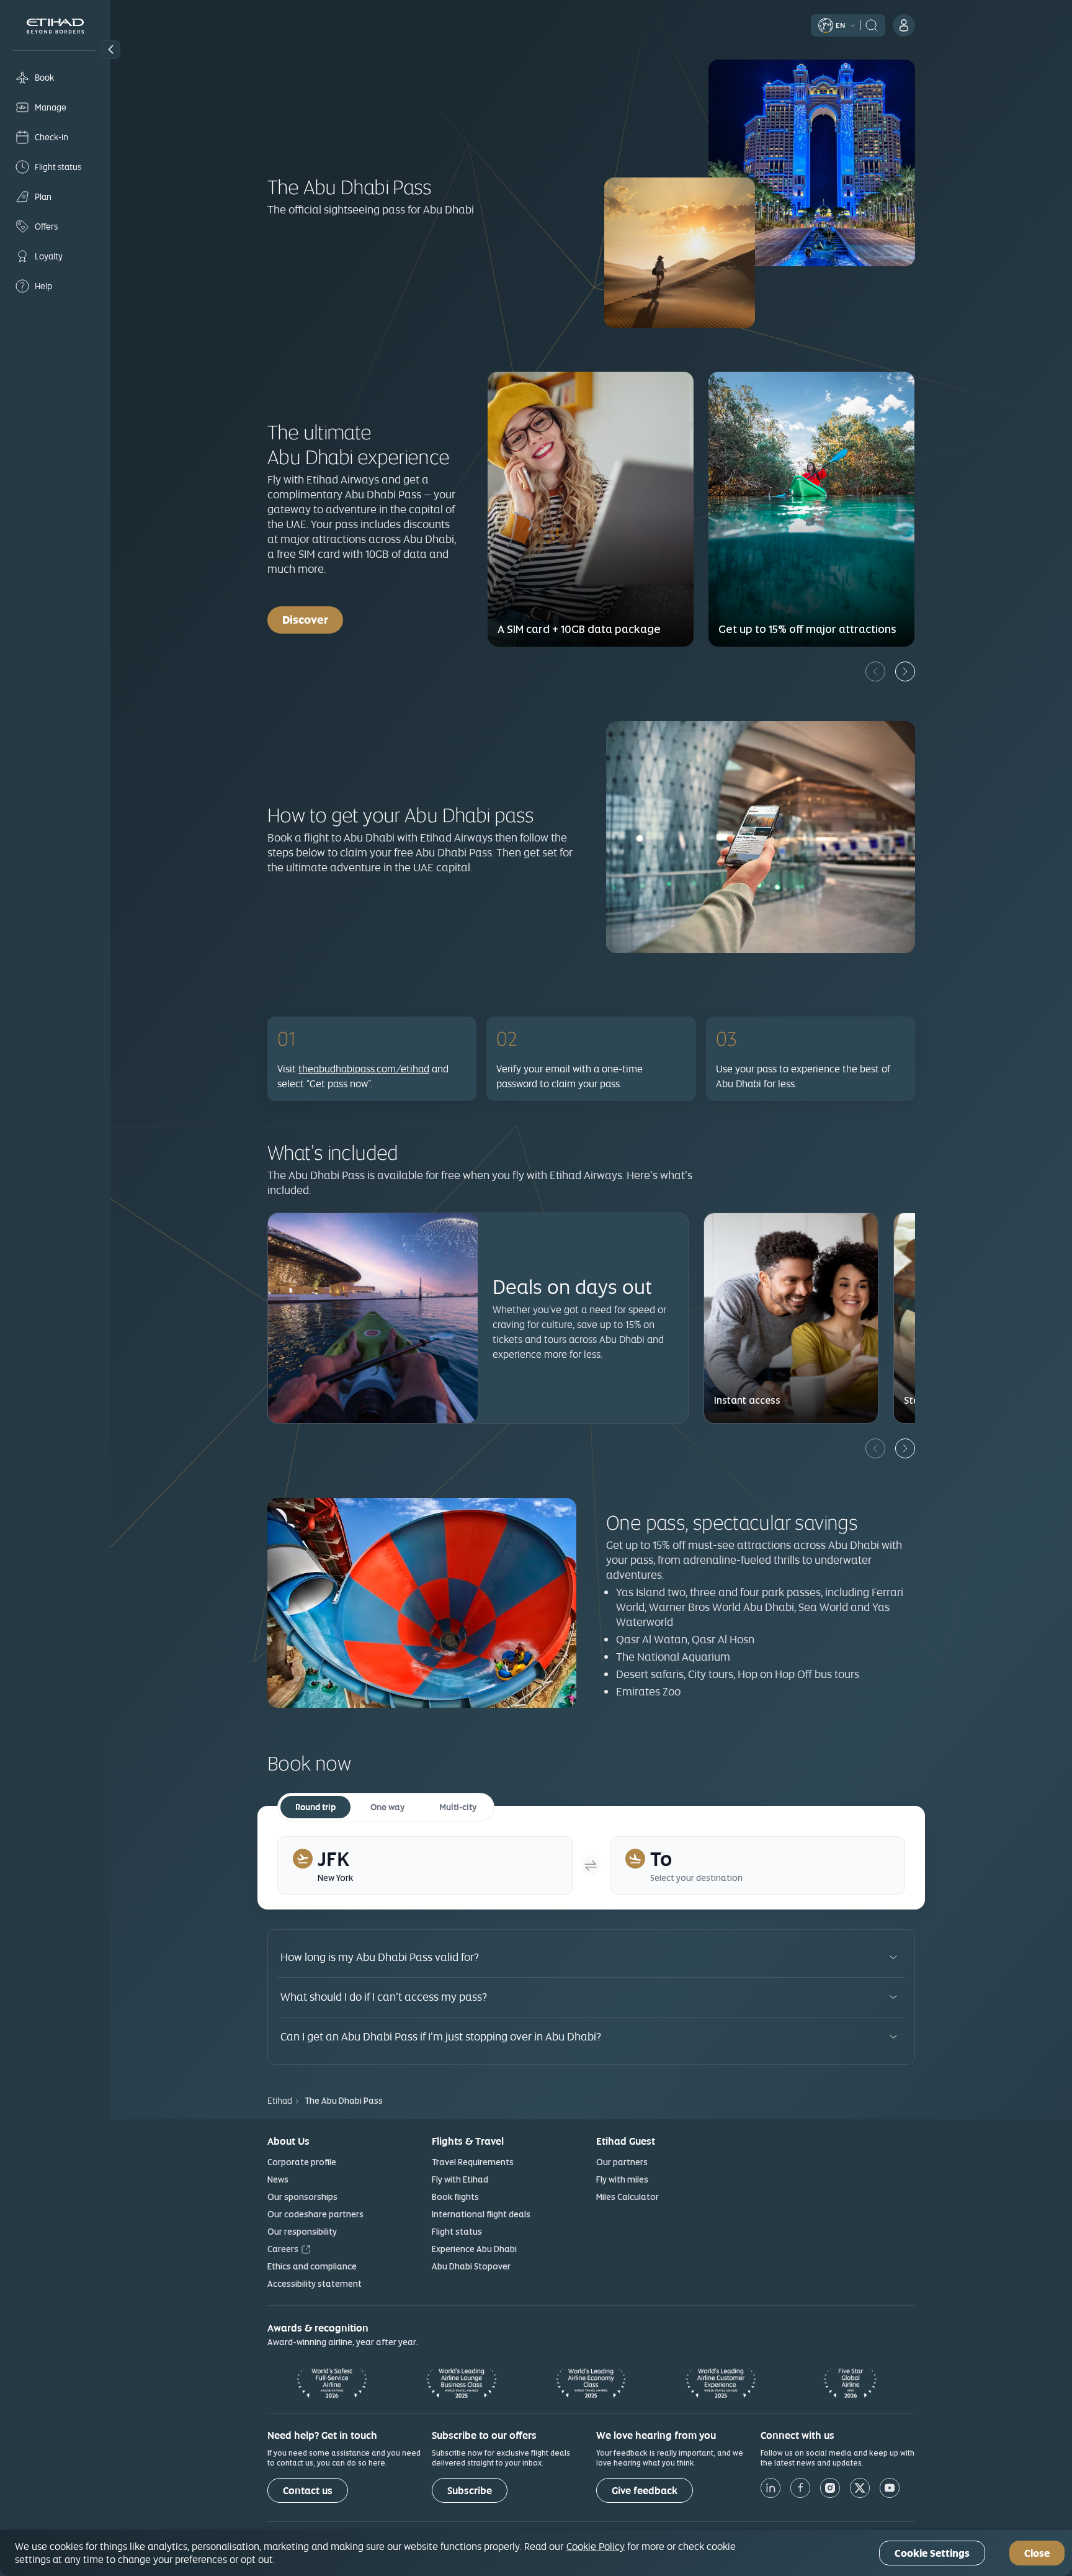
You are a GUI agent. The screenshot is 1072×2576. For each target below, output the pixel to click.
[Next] (905, 671)
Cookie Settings (932, 2553)
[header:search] (872, 24)
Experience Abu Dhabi (474, 2249)
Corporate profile (302, 2162)
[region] (536, 2553)
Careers (283, 2249)
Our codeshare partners (315, 2214)
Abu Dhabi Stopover (471, 2266)
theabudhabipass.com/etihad (364, 1069)
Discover (313, 619)
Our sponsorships (302, 2197)
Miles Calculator (628, 2197)
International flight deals (481, 2214)
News (278, 2179)
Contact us (308, 2491)
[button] (111, 50)
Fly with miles (622, 2179)
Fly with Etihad (460, 2179)
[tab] (425, 1865)
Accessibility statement (315, 2284)
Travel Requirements (473, 2162)
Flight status (457, 2232)
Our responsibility (302, 2232)
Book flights (455, 2197)
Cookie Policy (596, 2546)
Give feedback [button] (645, 2491)
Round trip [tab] (315, 1807)
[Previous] (875, 671)
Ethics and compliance (312, 2266)
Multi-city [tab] (458, 1807)
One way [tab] (387, 1807)
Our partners (622, 2162)
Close (1037, 2553)
